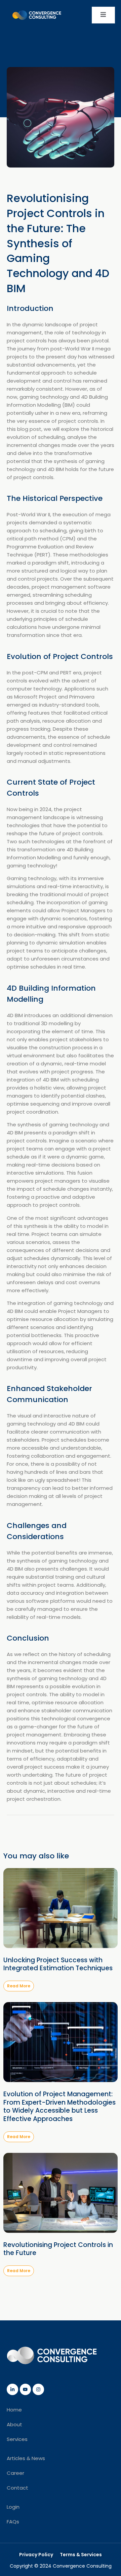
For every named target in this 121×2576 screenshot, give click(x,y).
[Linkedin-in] (12, 2389)
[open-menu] (103, 15)
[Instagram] (38, 2389)
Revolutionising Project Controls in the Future (58, 2249)
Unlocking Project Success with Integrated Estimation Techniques (58, 1964)
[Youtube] (26, 2389)
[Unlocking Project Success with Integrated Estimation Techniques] (61, 1908)
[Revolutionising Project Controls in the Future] (61, 2193)
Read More (19, 1986)
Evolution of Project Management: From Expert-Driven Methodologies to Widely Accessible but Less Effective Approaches (59, 2106)
